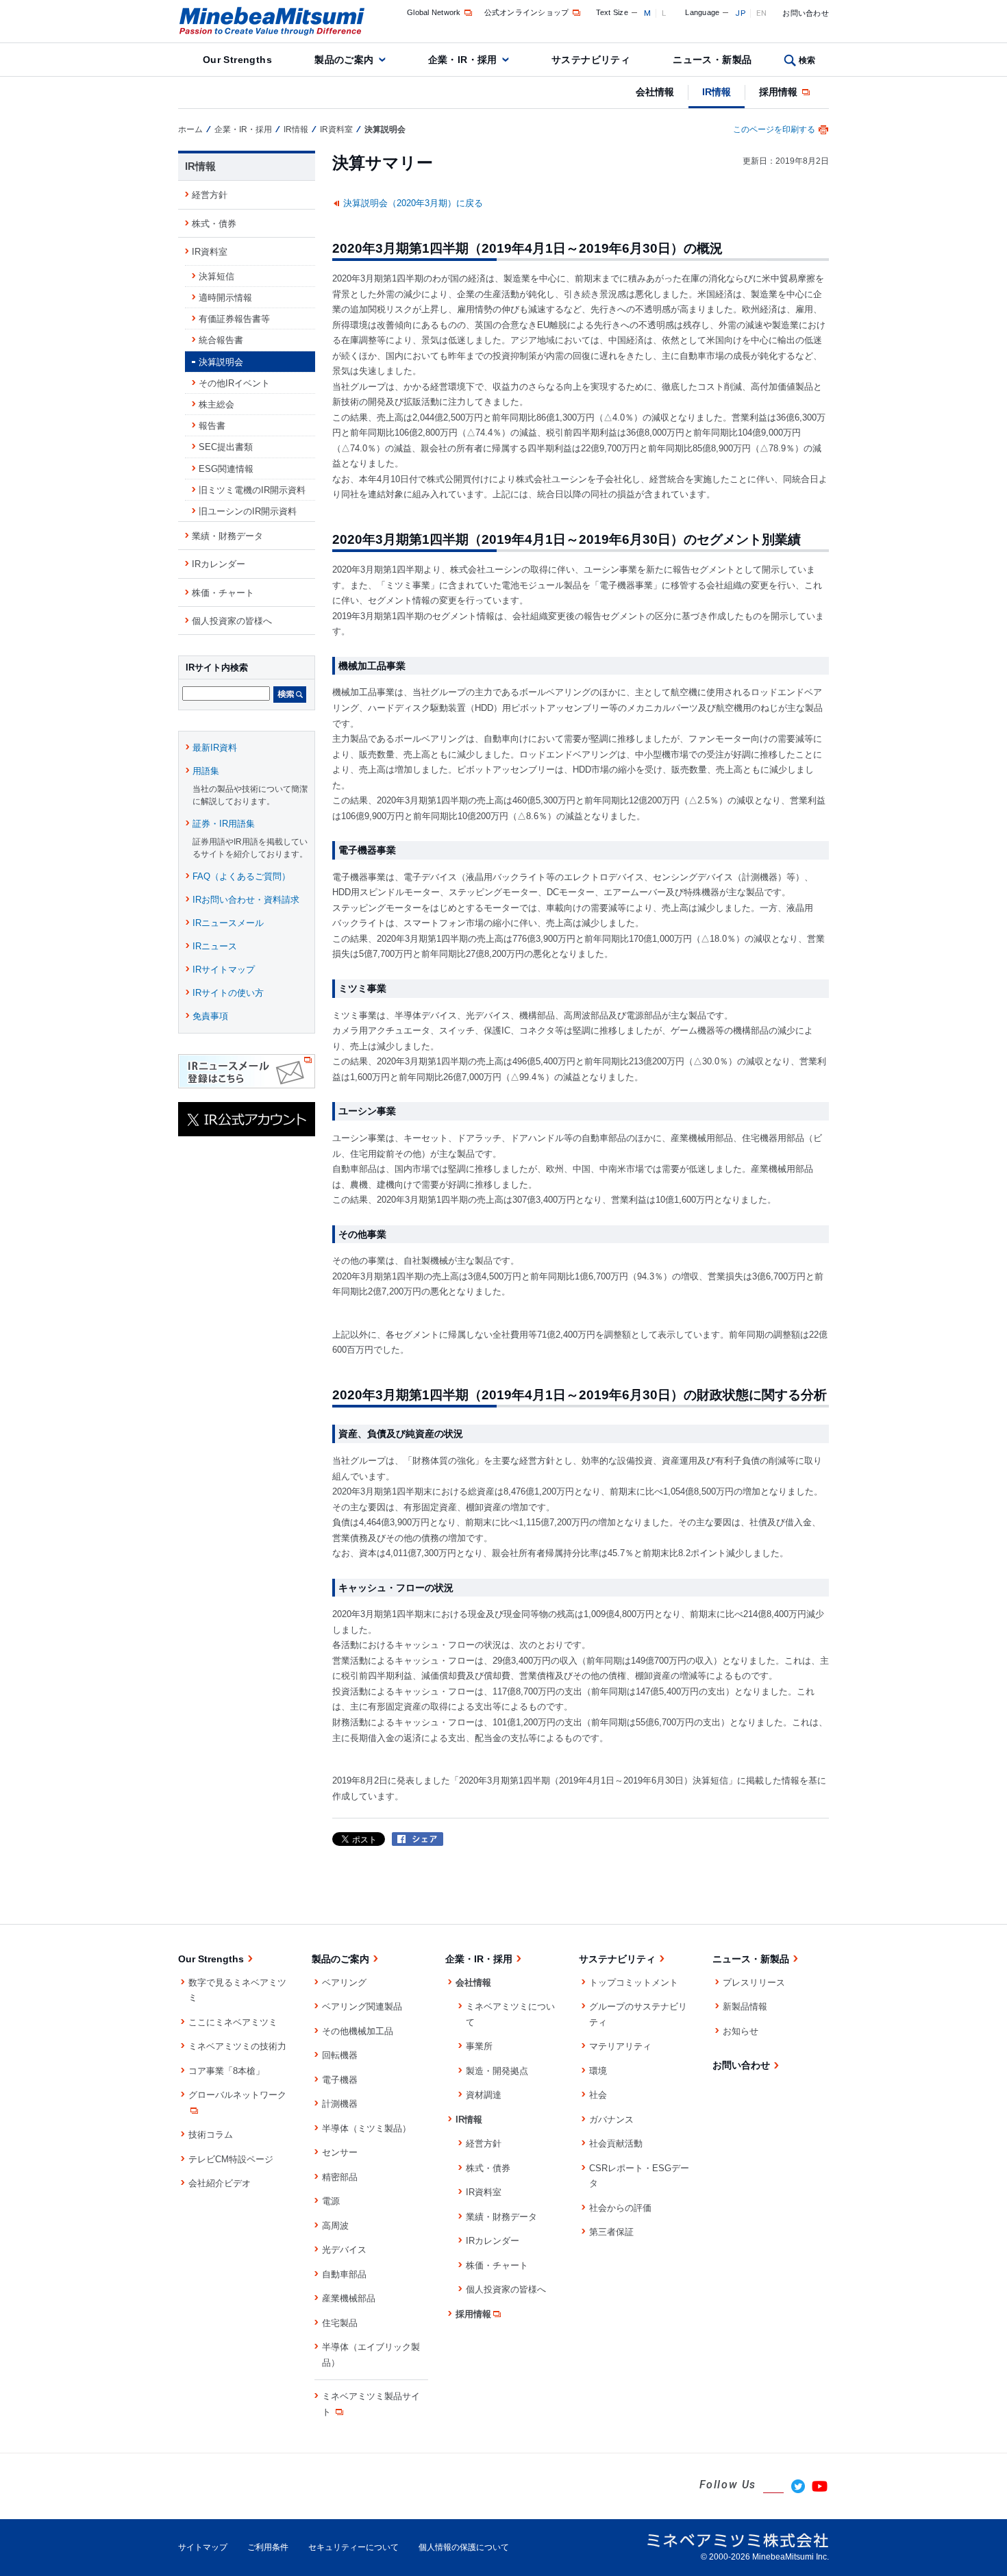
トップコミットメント (634, 1983)
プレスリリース (754, 1983)
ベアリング (344, 1983)
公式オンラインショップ (527, 12)
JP (740, 13)
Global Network (434, 12)
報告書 (212, 426)
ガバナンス (611, 2119)
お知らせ (741, 2031)
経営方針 (210, 195)
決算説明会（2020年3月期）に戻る (413, 203)
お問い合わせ (806, 13)
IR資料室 (336, 129)
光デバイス (344, 2250)
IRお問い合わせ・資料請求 (246, 900)
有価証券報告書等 (234, 319)
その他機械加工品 (358, 2031)
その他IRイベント (234, 383)
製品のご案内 (344, 60)
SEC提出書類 (226, 447)
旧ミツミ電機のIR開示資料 (252, 490)
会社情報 (655, 92)
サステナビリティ (591, 60)
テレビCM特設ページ (231, 2159)
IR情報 (717, 92)
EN (762, 13)
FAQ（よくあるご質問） (241, 876)
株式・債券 (214, 224)
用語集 (206, 771)
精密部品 (340, 2177)
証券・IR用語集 (224, 824)
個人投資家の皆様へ (232, 621)
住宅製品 (340, 2323)
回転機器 (340, 2055)
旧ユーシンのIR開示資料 (248, 511)
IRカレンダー (219, 564)
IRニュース (215, 946)
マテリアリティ (620, 2046)
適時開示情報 (225, 298)
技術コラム (211, 2135)
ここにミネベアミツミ (233, 2022)
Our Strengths (237, 60)
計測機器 (340, 2104)
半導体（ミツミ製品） (366, 2128)
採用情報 (780, 92)
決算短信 (216, 276)
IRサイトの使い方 (228, 993)
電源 (331, 2201)
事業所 (479, 2046)
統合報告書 (221, 340)
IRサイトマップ (224, 970)
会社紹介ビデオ (220, 2183)
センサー (340, 2152)
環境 (598, 2071)
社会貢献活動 (616, 2143)
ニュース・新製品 (712, 60)
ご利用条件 (268, 2547)
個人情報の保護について (464, 2547)
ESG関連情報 (226, 469)
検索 (807, 60)
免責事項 (210, 1016)
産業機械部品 (349, 2298)
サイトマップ (203, 2547)
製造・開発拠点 (497, 2071)
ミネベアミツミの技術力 (237, 2046)
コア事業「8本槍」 (226, 2071)
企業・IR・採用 (463, 60)
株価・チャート (223, 593)
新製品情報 (745, 2006)
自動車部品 (344, 2274)
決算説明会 (221, 362)
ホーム (190, 129)
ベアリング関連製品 (362, 2006)
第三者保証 (611, 2232)
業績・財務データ (227, 536)
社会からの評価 (620, 2208)
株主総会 (216, 404)
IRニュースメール (228, 923)
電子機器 (340, 2080)
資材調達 (484, 2095)
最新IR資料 (215, 748)
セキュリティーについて (353, 2547)
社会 (598, 2095)
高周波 (335, 2226)
